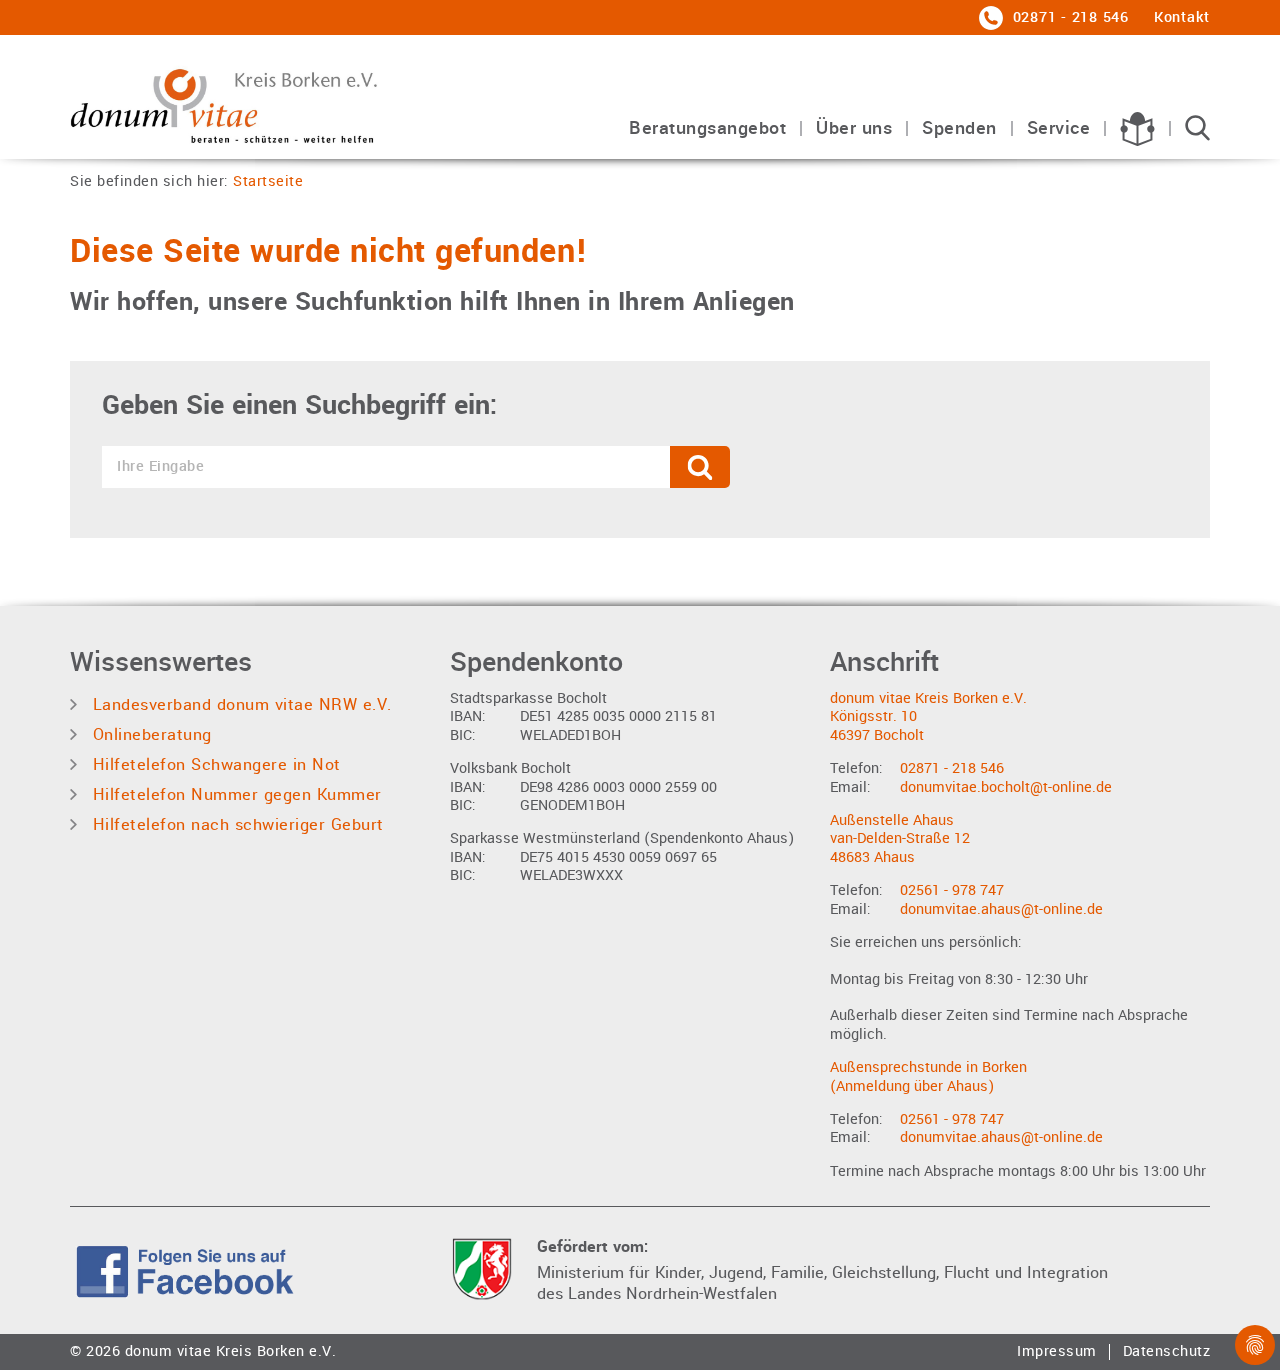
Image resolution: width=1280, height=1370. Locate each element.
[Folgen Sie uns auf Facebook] (185, 1268)
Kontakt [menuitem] (1182, 17)
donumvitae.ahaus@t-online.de (1001, 909)
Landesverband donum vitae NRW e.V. (239, 704)
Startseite (268, 182)
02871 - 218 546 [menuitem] (1068, 17)
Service (1059, 129)
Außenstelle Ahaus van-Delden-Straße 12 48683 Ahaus (900, 839)
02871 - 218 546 (952, 768)
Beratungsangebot (707, 129)
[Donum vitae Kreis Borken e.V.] (240, 102)
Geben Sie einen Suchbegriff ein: (300, 406)
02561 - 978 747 (952, 890)
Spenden (959, 129)
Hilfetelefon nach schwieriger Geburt (235, 824)
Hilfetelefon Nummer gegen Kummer (234, 794)
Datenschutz (1167, 1352)
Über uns (854, 129)
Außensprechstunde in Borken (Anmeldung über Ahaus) (928, 1076)
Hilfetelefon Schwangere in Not (214, 764)
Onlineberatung (149, 734)
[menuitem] (707, 138)
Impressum (1057, 1352)
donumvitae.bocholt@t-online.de (1006, 787)
